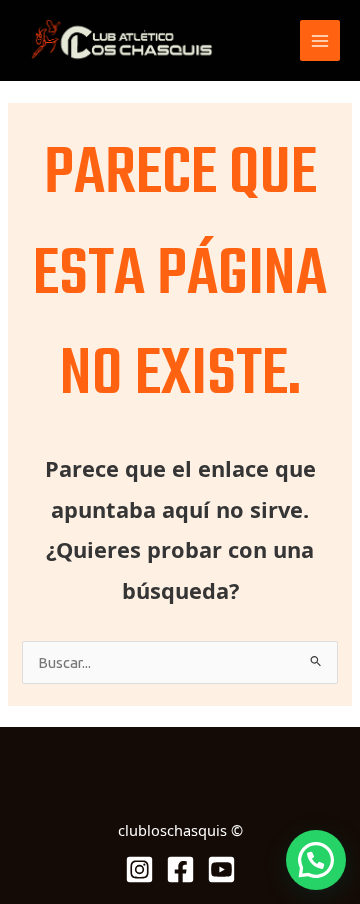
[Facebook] (180, 869)
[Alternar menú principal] (320, 40)
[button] (316, 860)
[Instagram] (139, 869)
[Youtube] (221, 869)
